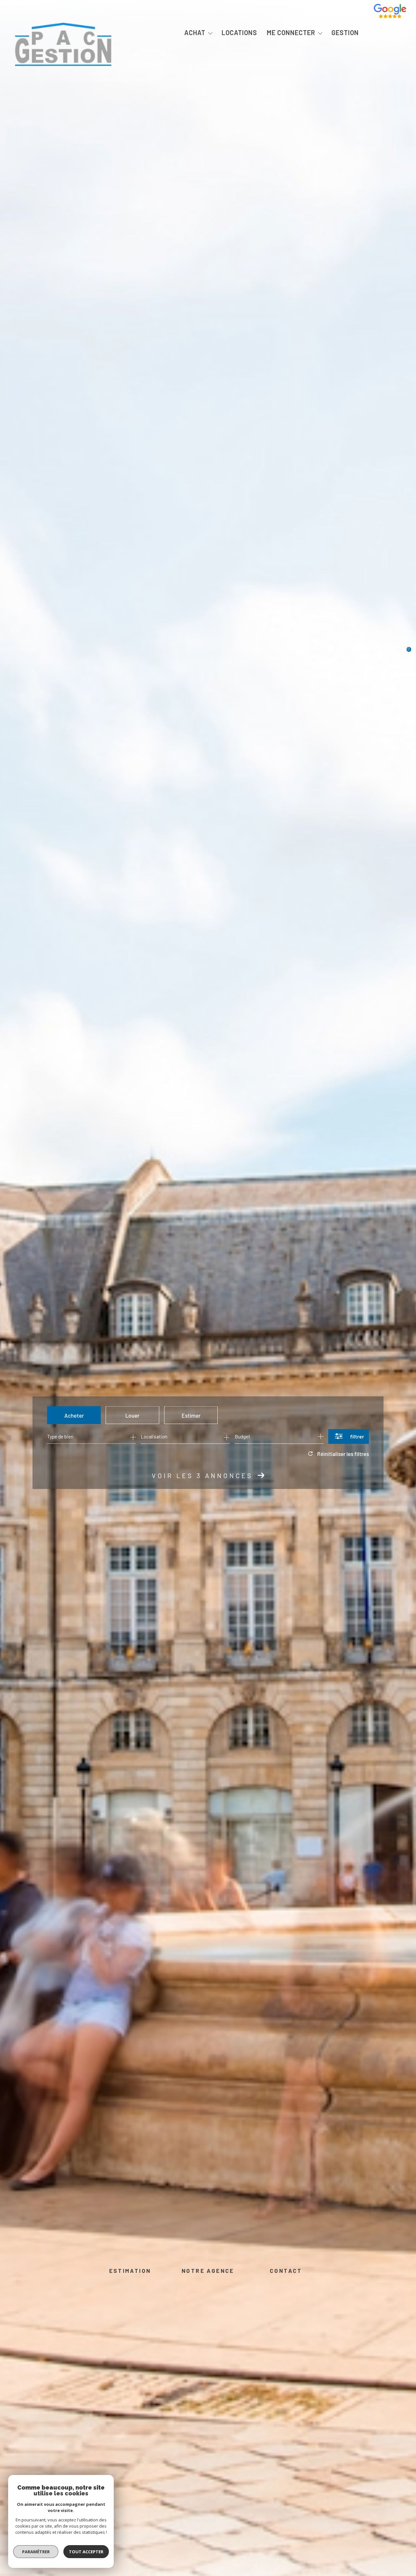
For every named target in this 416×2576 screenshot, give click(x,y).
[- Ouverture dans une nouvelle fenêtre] (390, 16)
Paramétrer (36, 2552)
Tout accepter (86, 2552)
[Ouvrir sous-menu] (210, 33)
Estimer (191, 1415)
